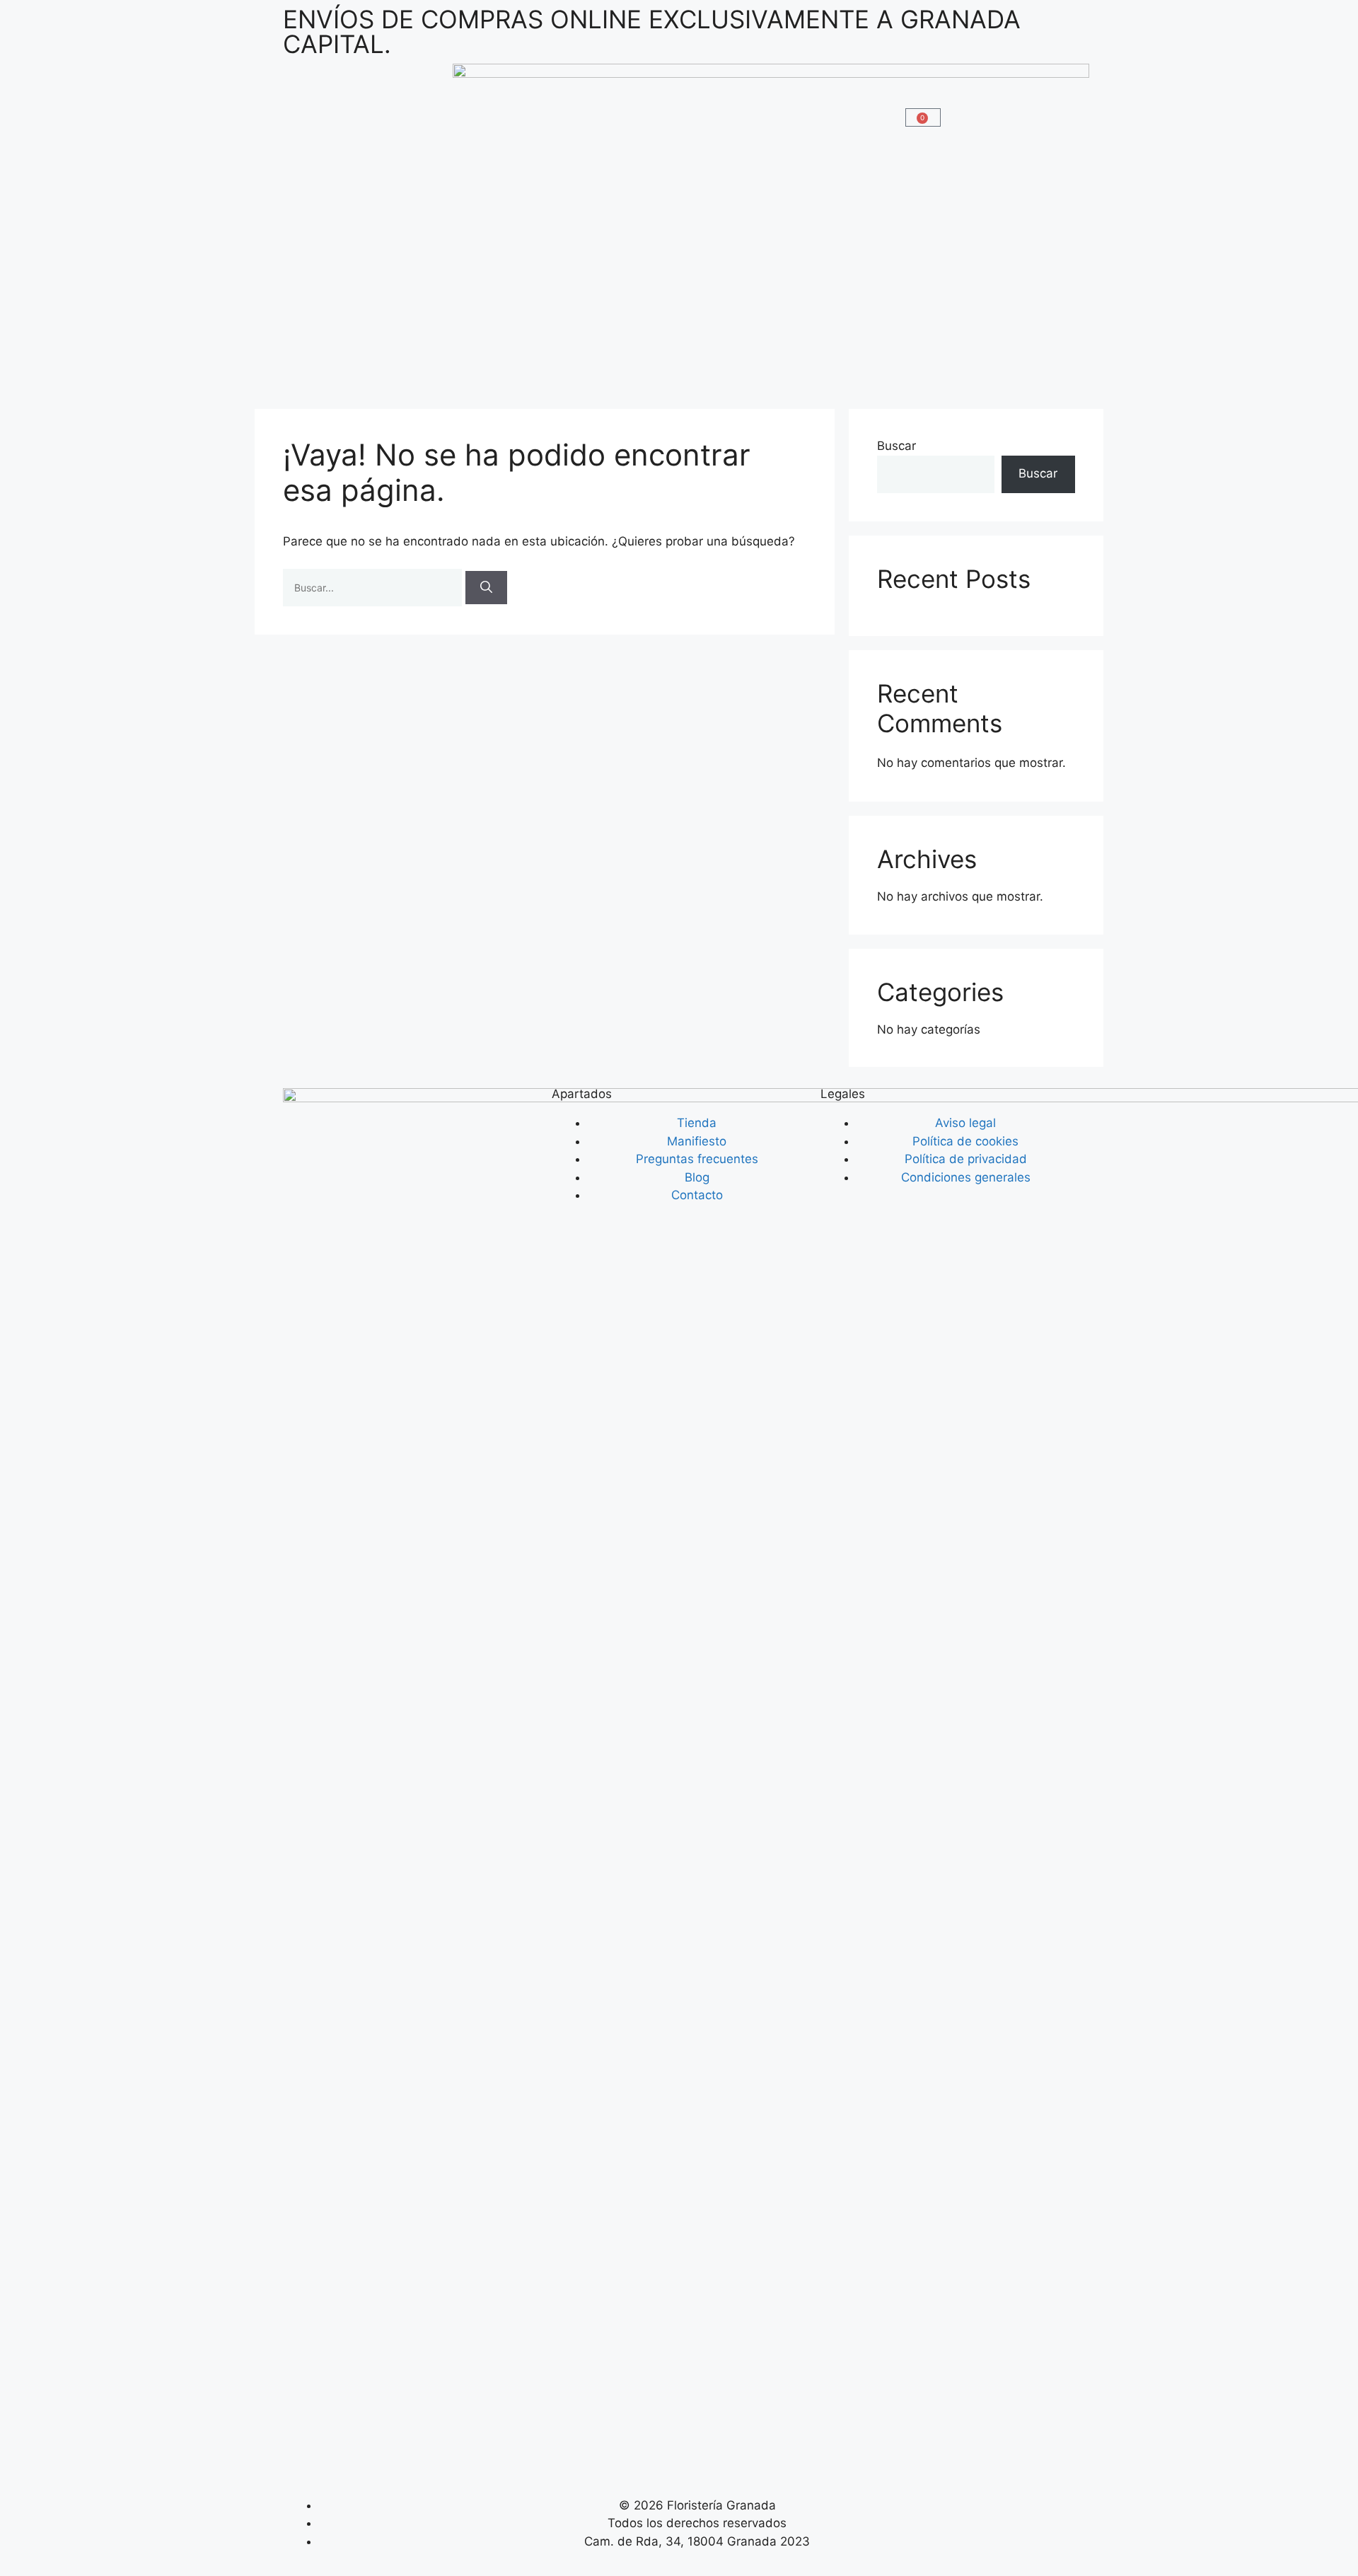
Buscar (896, 446)
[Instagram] (301, 2459)
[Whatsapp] (339, 2459)
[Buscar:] (374, 587)
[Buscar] (486, 588)
